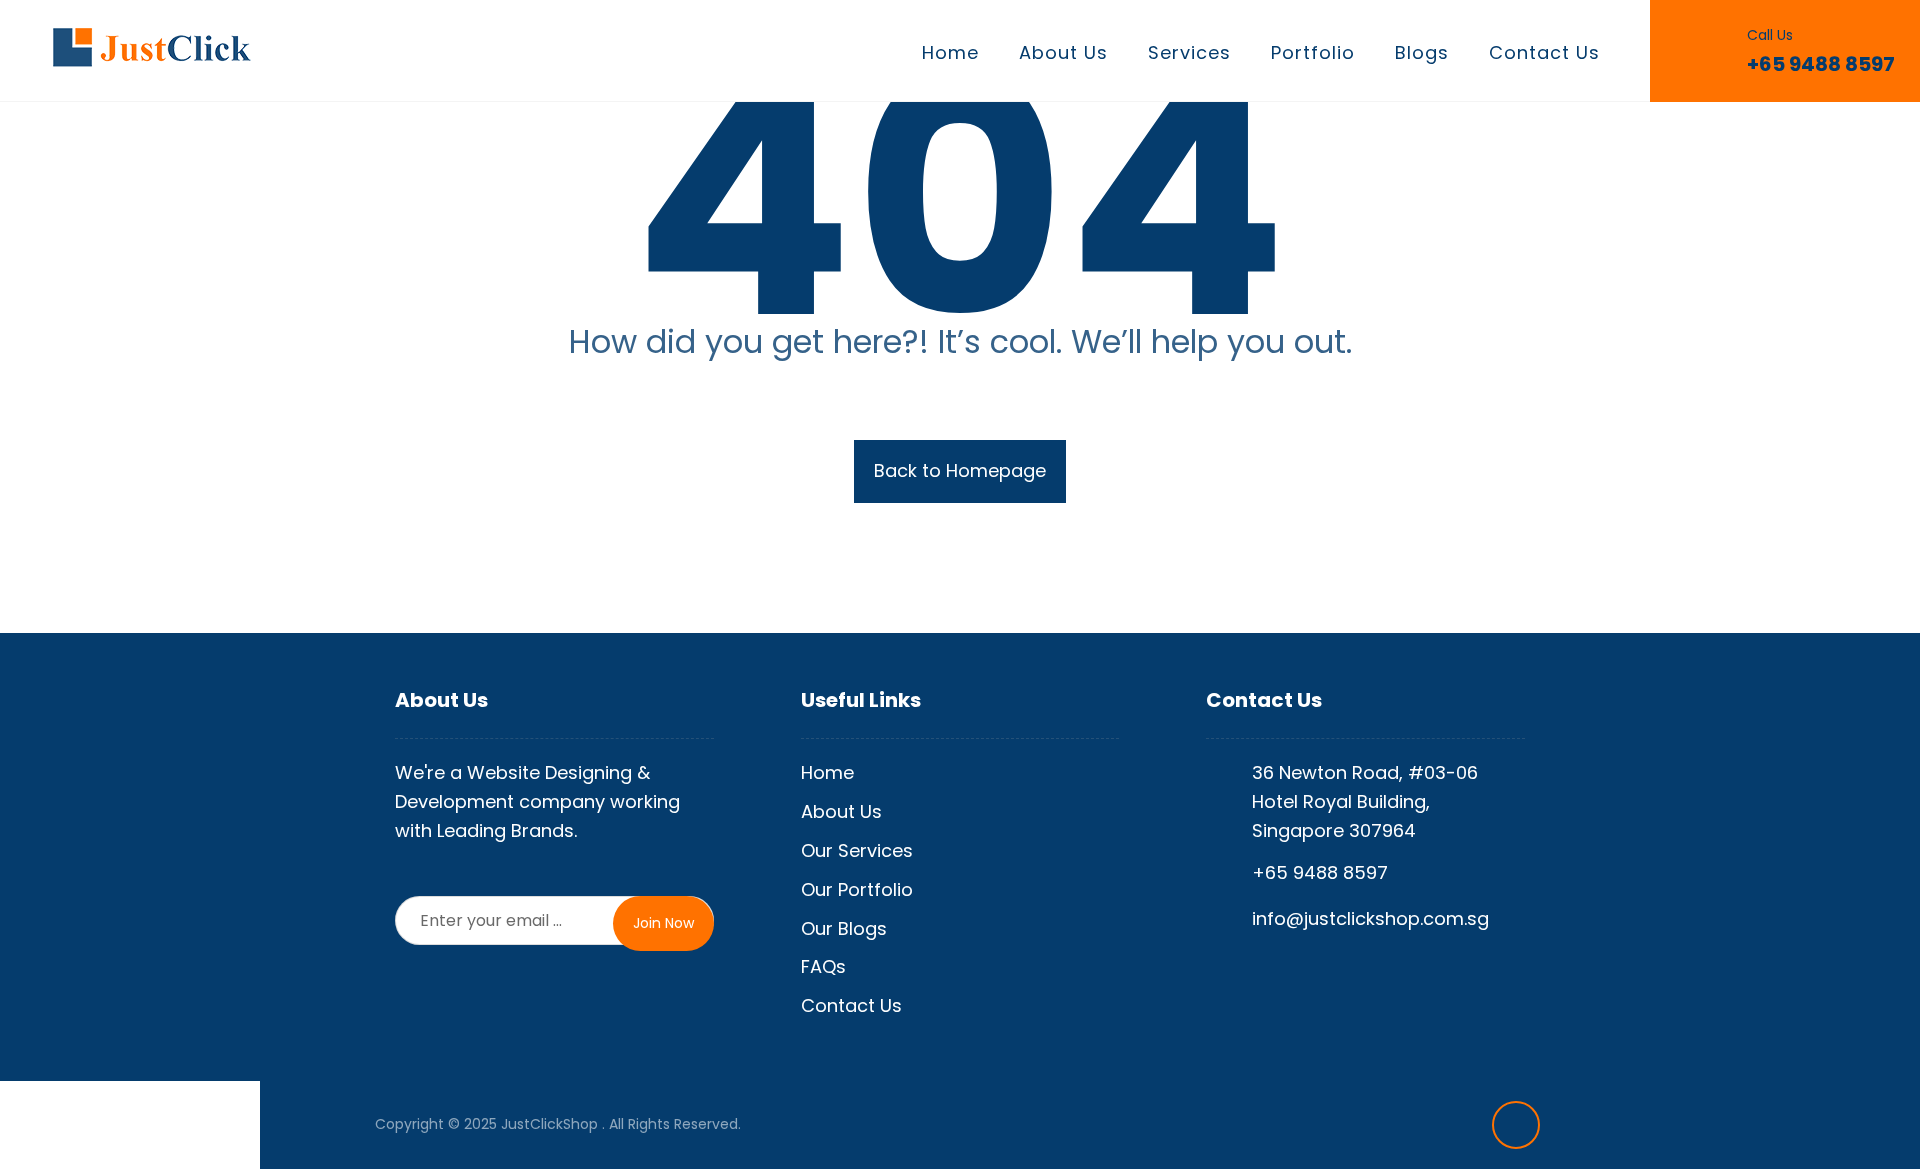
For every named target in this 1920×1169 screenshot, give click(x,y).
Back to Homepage (960, 470)
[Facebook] (1516, 1125)
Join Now (663, 923)
